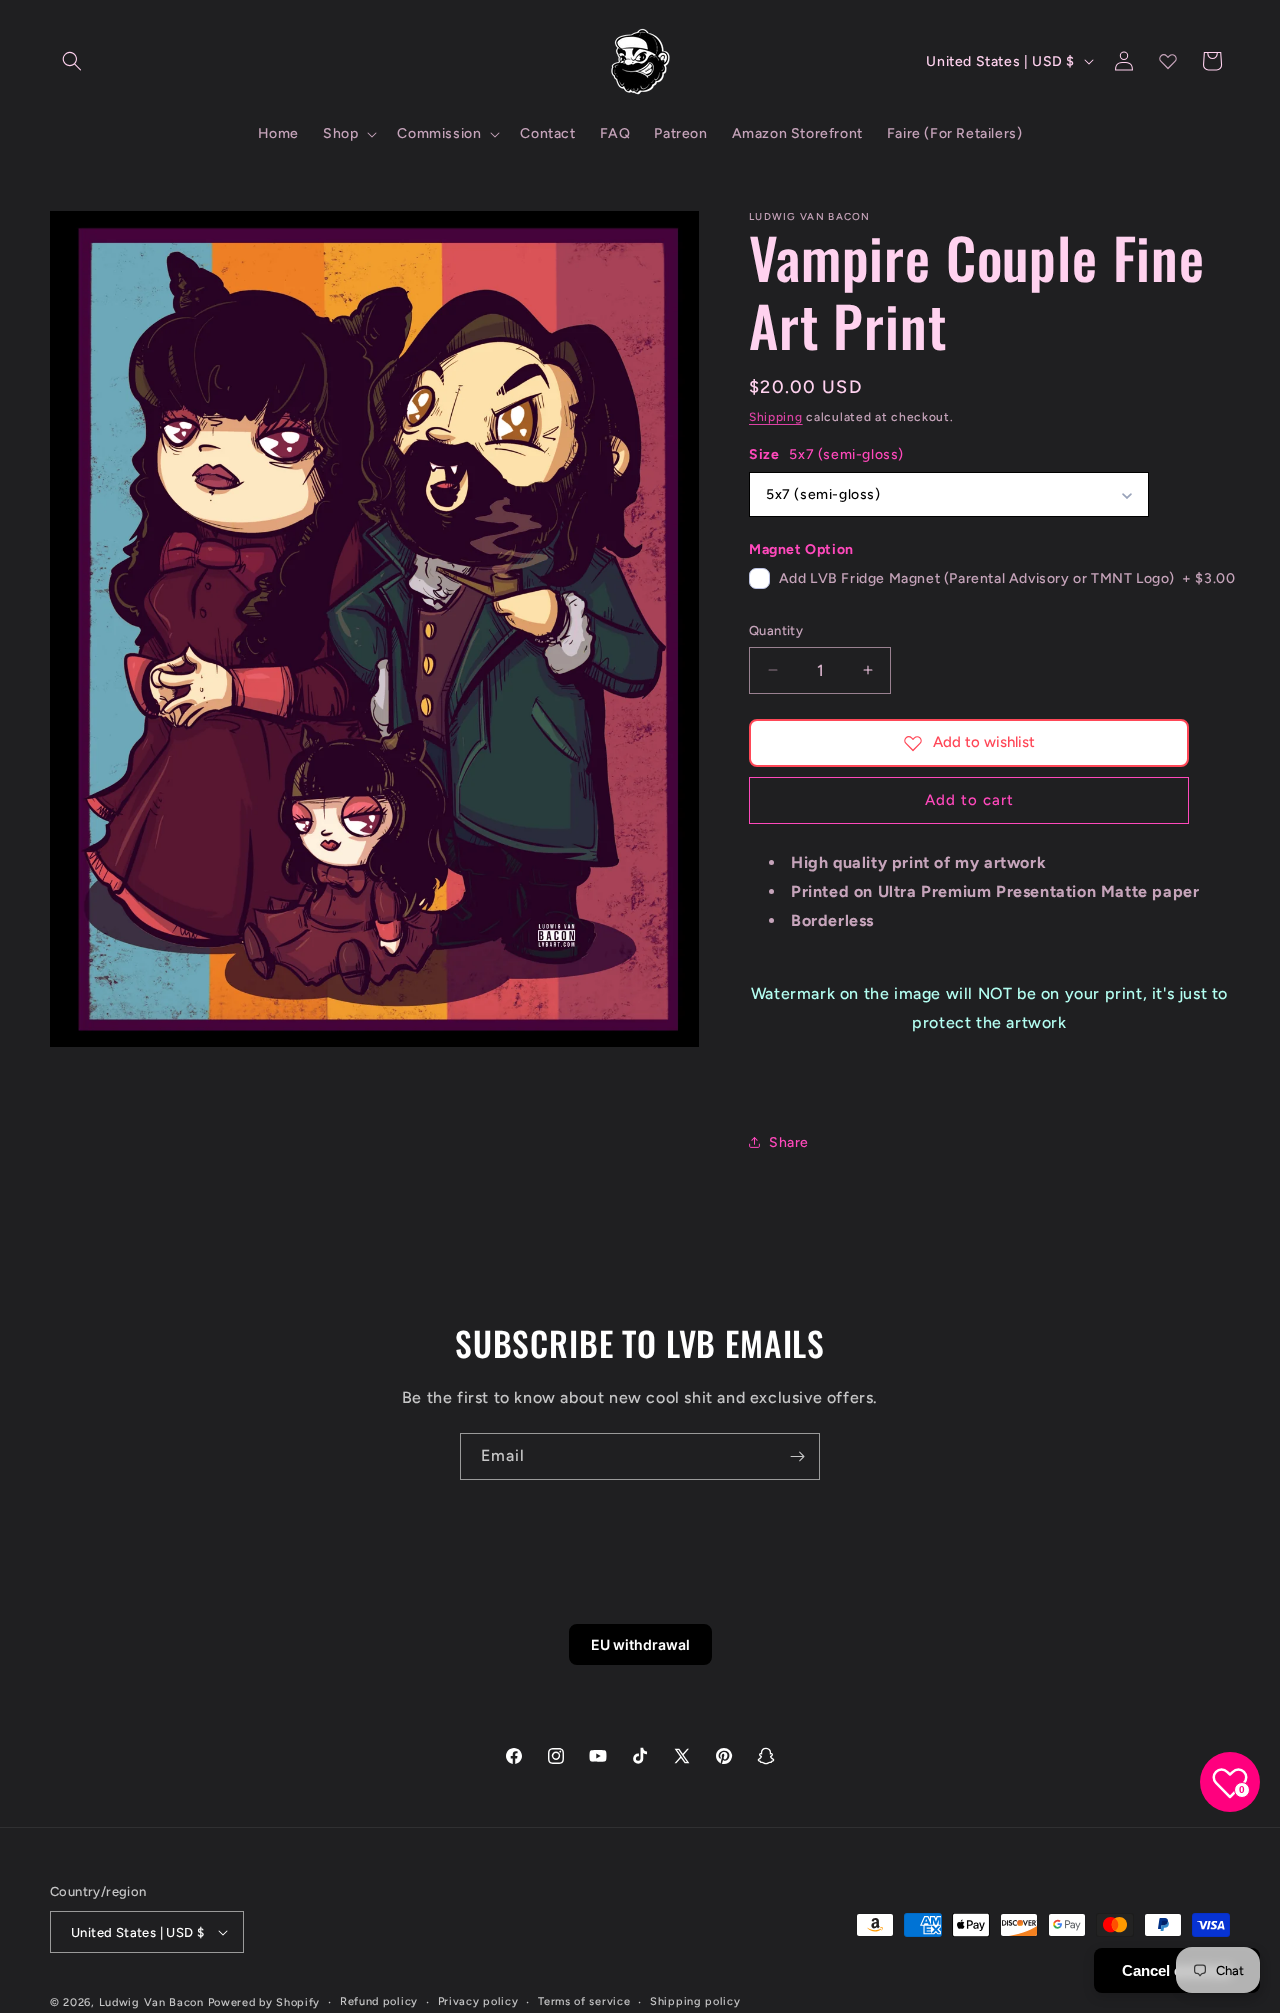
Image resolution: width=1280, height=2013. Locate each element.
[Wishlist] (1168, 61)
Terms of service (584, 2001)
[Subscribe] (797, 1456)
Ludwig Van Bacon (151, 2002)
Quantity (776, 630)
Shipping (776, 417)
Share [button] (789, 1142)
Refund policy (379, 2001)
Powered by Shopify (264, 2002)
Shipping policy (695, 2001)
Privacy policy (478, 2001)
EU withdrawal (640, 1644)
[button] (72, 61)
